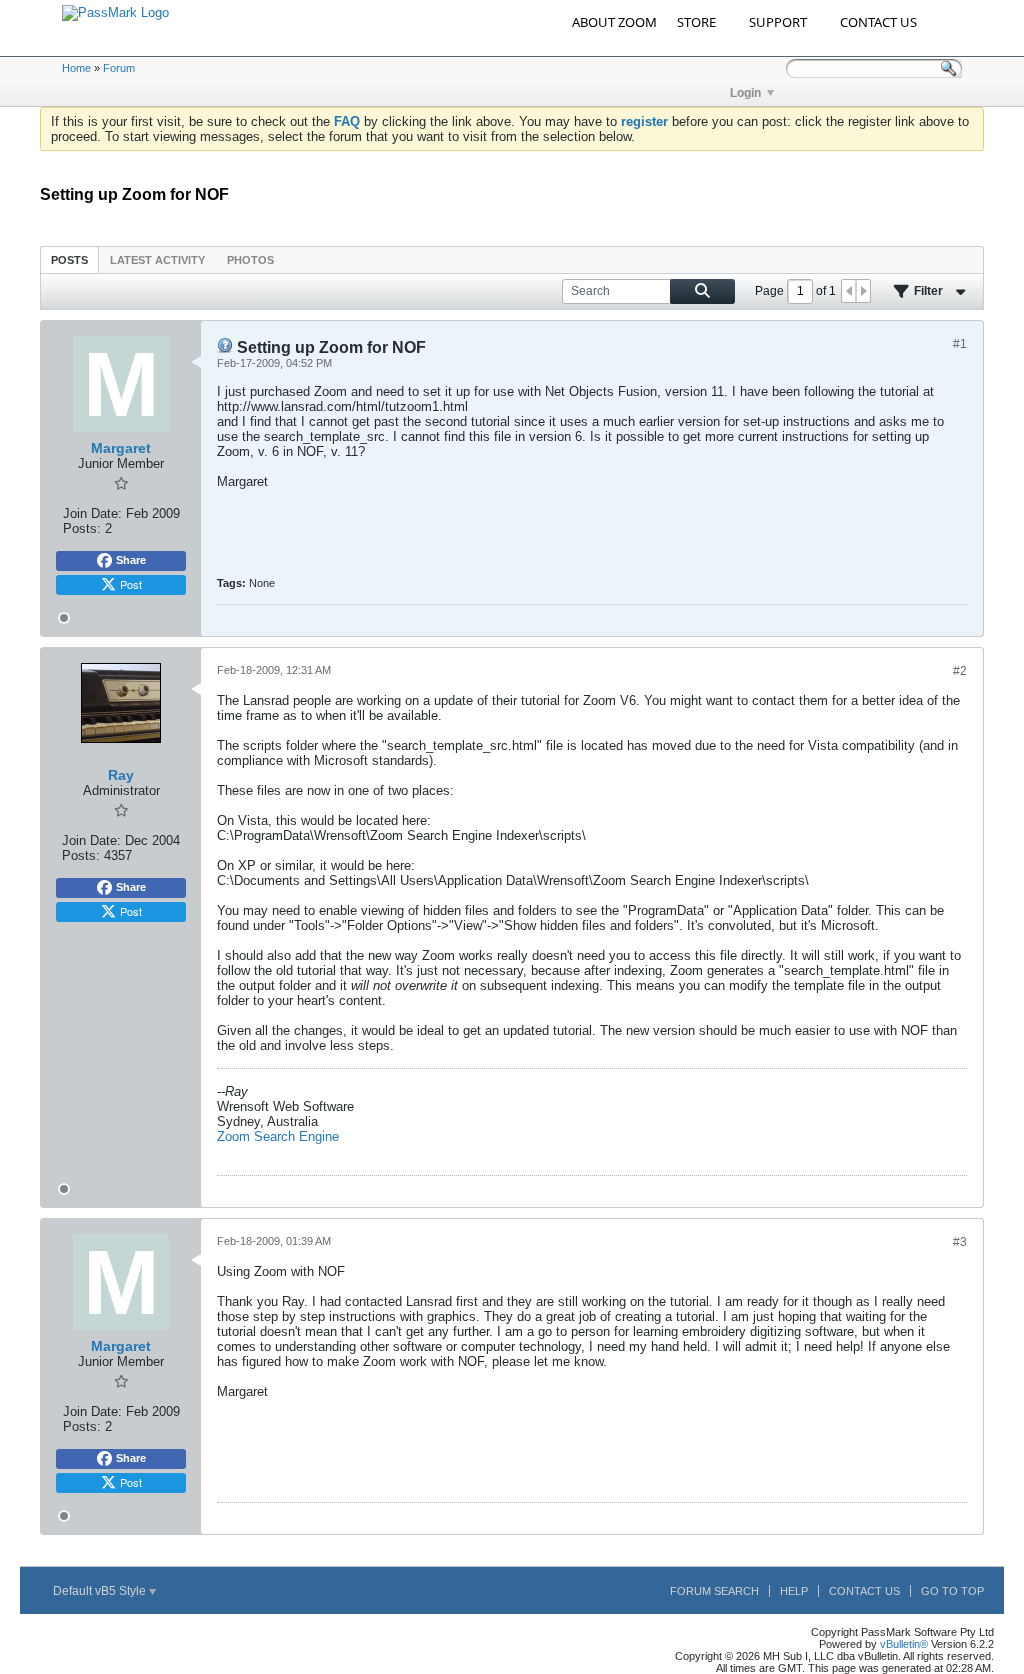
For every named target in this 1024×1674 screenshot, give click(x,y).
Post (131, 584)
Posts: (82, 528)
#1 (960, 344)
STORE (696, 22)
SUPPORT (778, 22)
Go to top (952, 1591)
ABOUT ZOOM (614, 22)
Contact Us (864, 1591)
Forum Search (714, 1591)
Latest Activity (157, 260)
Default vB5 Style (101, 1591)
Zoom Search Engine (278, 1136)
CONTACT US (878, 22)
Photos (250, 260)
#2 (960, 671)
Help (794, 1591)
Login (745, 93)
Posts (69, 260)
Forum (119, 68)
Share (131, 560)
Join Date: (92, 513)
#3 (960, 1242)
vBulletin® (904, 1644)
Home (76, 68)
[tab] (69, 259)
